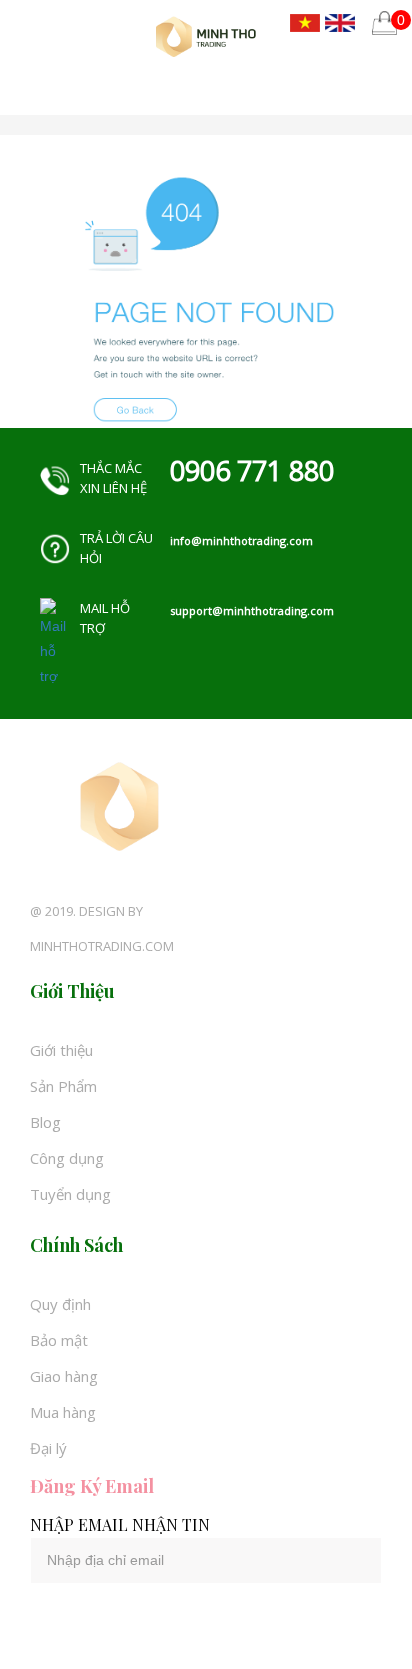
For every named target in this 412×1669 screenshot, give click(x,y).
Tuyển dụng (70, 1194)
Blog (45, 1122)
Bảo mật (59, 1340)
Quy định (60, 1304)
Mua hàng (63, 1412)
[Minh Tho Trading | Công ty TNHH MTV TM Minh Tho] (205, 36)
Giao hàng (64, 1376)
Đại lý (48, 1448)
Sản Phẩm (63, 1086)
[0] (384, 22)
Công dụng (67, 1158)
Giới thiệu (61, 1050)
